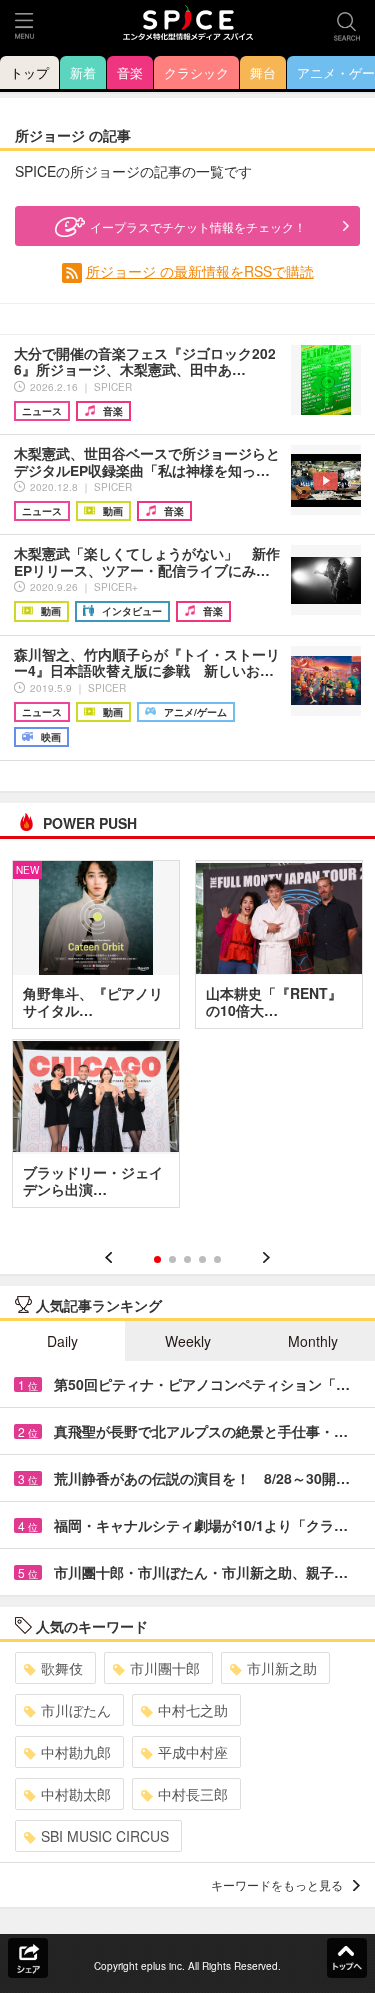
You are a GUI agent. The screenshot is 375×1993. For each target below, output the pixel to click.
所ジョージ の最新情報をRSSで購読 (200, 271)
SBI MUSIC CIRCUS (105, 1836)
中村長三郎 (193, 1794)
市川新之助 (282, 1668)
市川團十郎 (165, 1668)
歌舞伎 (62, 1668)
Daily (62, 1341)
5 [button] (217, 1259)
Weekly (188, 1341)
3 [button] (187, 1259)
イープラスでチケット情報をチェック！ (198, 226)
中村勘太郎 (76, 1794)
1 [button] (157, 1259)
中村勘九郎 (76, 1752)
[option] (187, 1041)
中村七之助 (193, 1710)
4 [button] (202, 1259)
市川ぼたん (76, 1710)
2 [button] (172, 1259)
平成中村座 (193, 1752)
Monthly (313, 1341)
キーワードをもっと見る (277, 1884)
